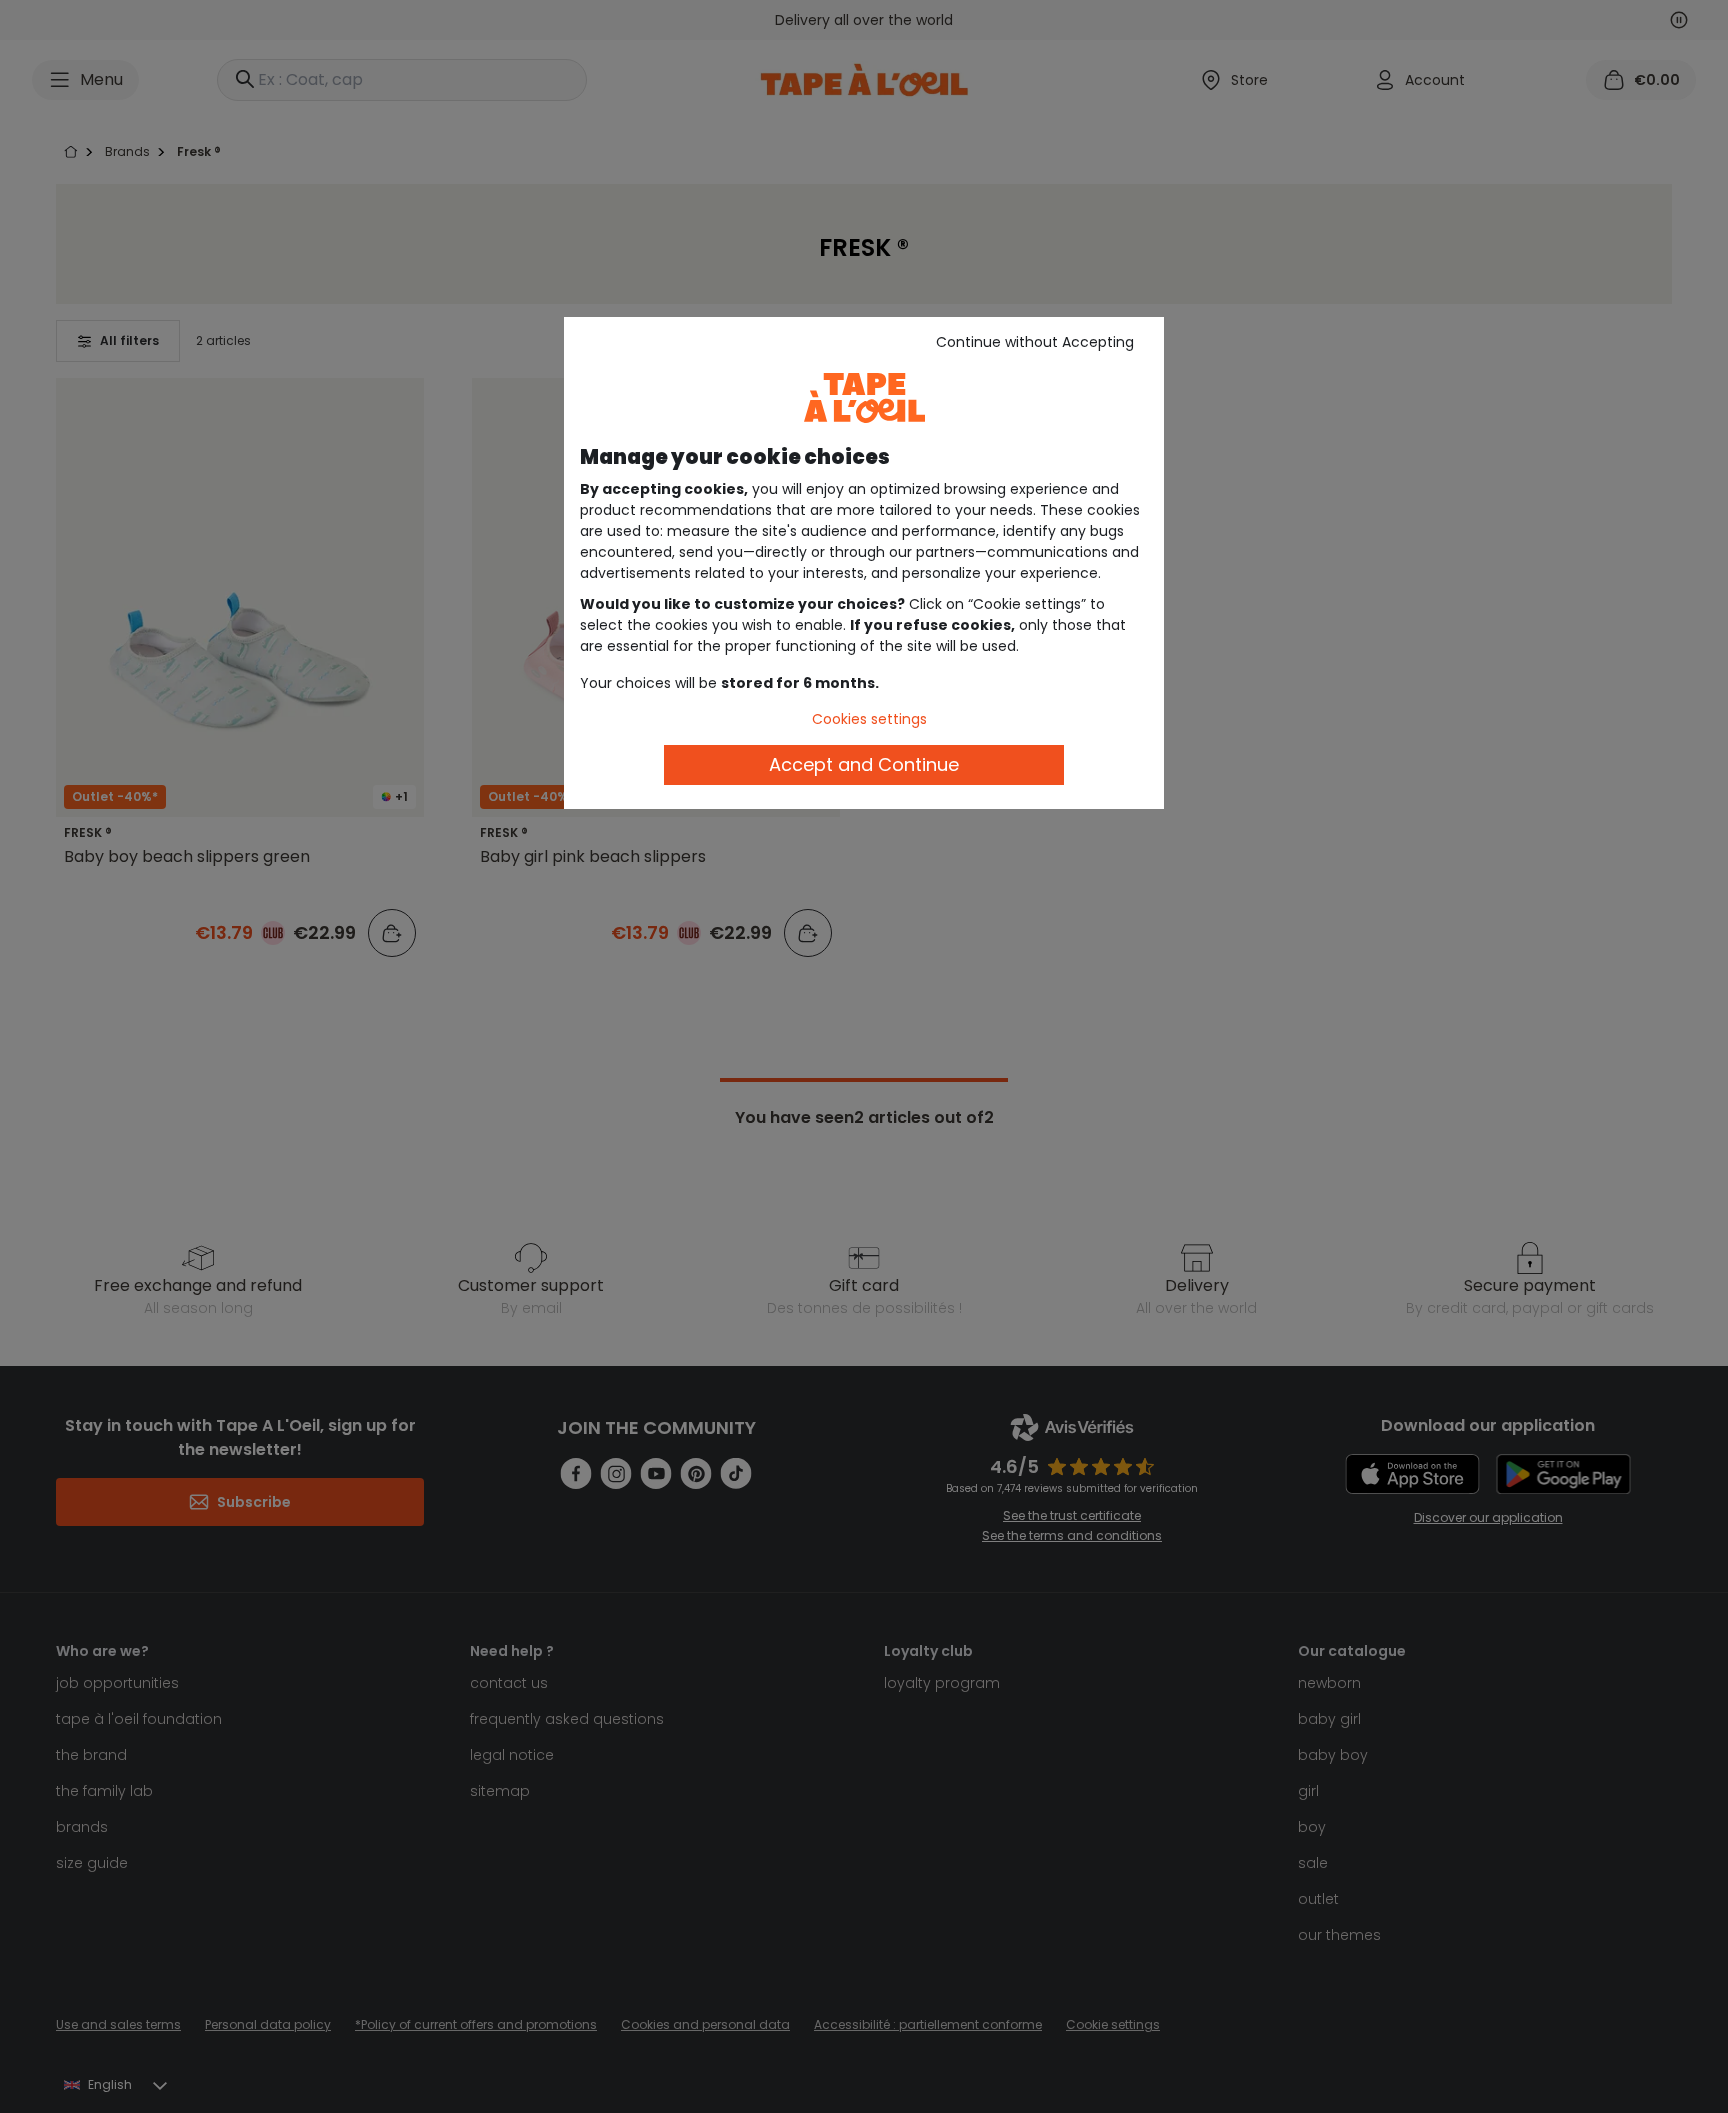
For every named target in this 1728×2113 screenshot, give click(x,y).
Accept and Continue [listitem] (864, 764)
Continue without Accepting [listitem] (1035, 342)
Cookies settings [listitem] (869, 719)
